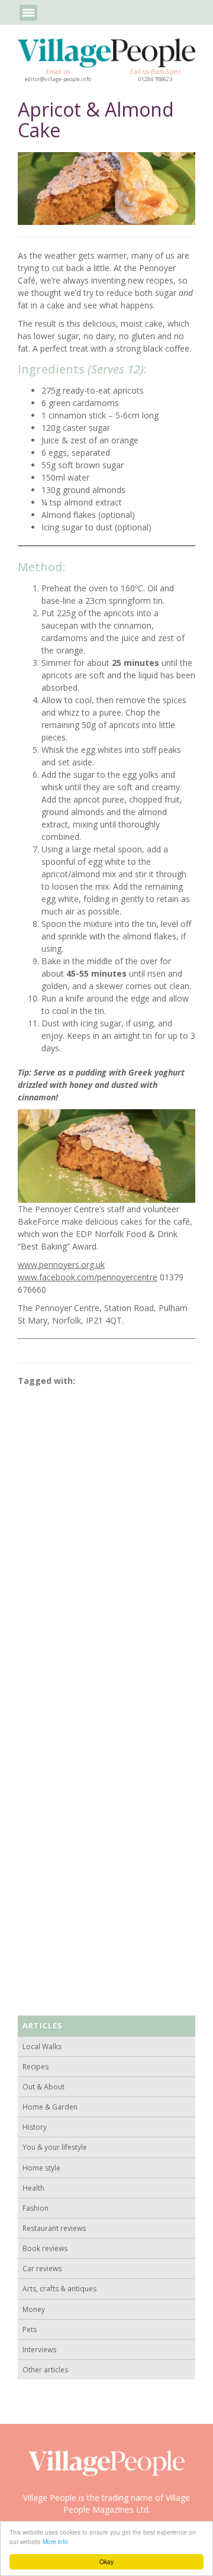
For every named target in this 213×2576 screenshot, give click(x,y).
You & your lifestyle (55, 2147)
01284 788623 (155, 79)
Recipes (35, 2067)
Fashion (35, 2208)
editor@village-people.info (58, 79)
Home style (41, 2168)
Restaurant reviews (54, 2228)
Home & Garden (50, 2107)
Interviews (39, 2350)
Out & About (43, 2087)
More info (55, 2541)
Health (33, 2188)
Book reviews (45, 2248)
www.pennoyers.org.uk (61, 1265)
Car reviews (42, 2269)
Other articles (45, 2370)
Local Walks (42, 2047)
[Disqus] (106, 1541)
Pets (30, 2329)
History (35, 2127)
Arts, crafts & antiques (59, 2289)
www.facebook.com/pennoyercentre (88, 1277)
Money (34, 2309)
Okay (106, 2561)
